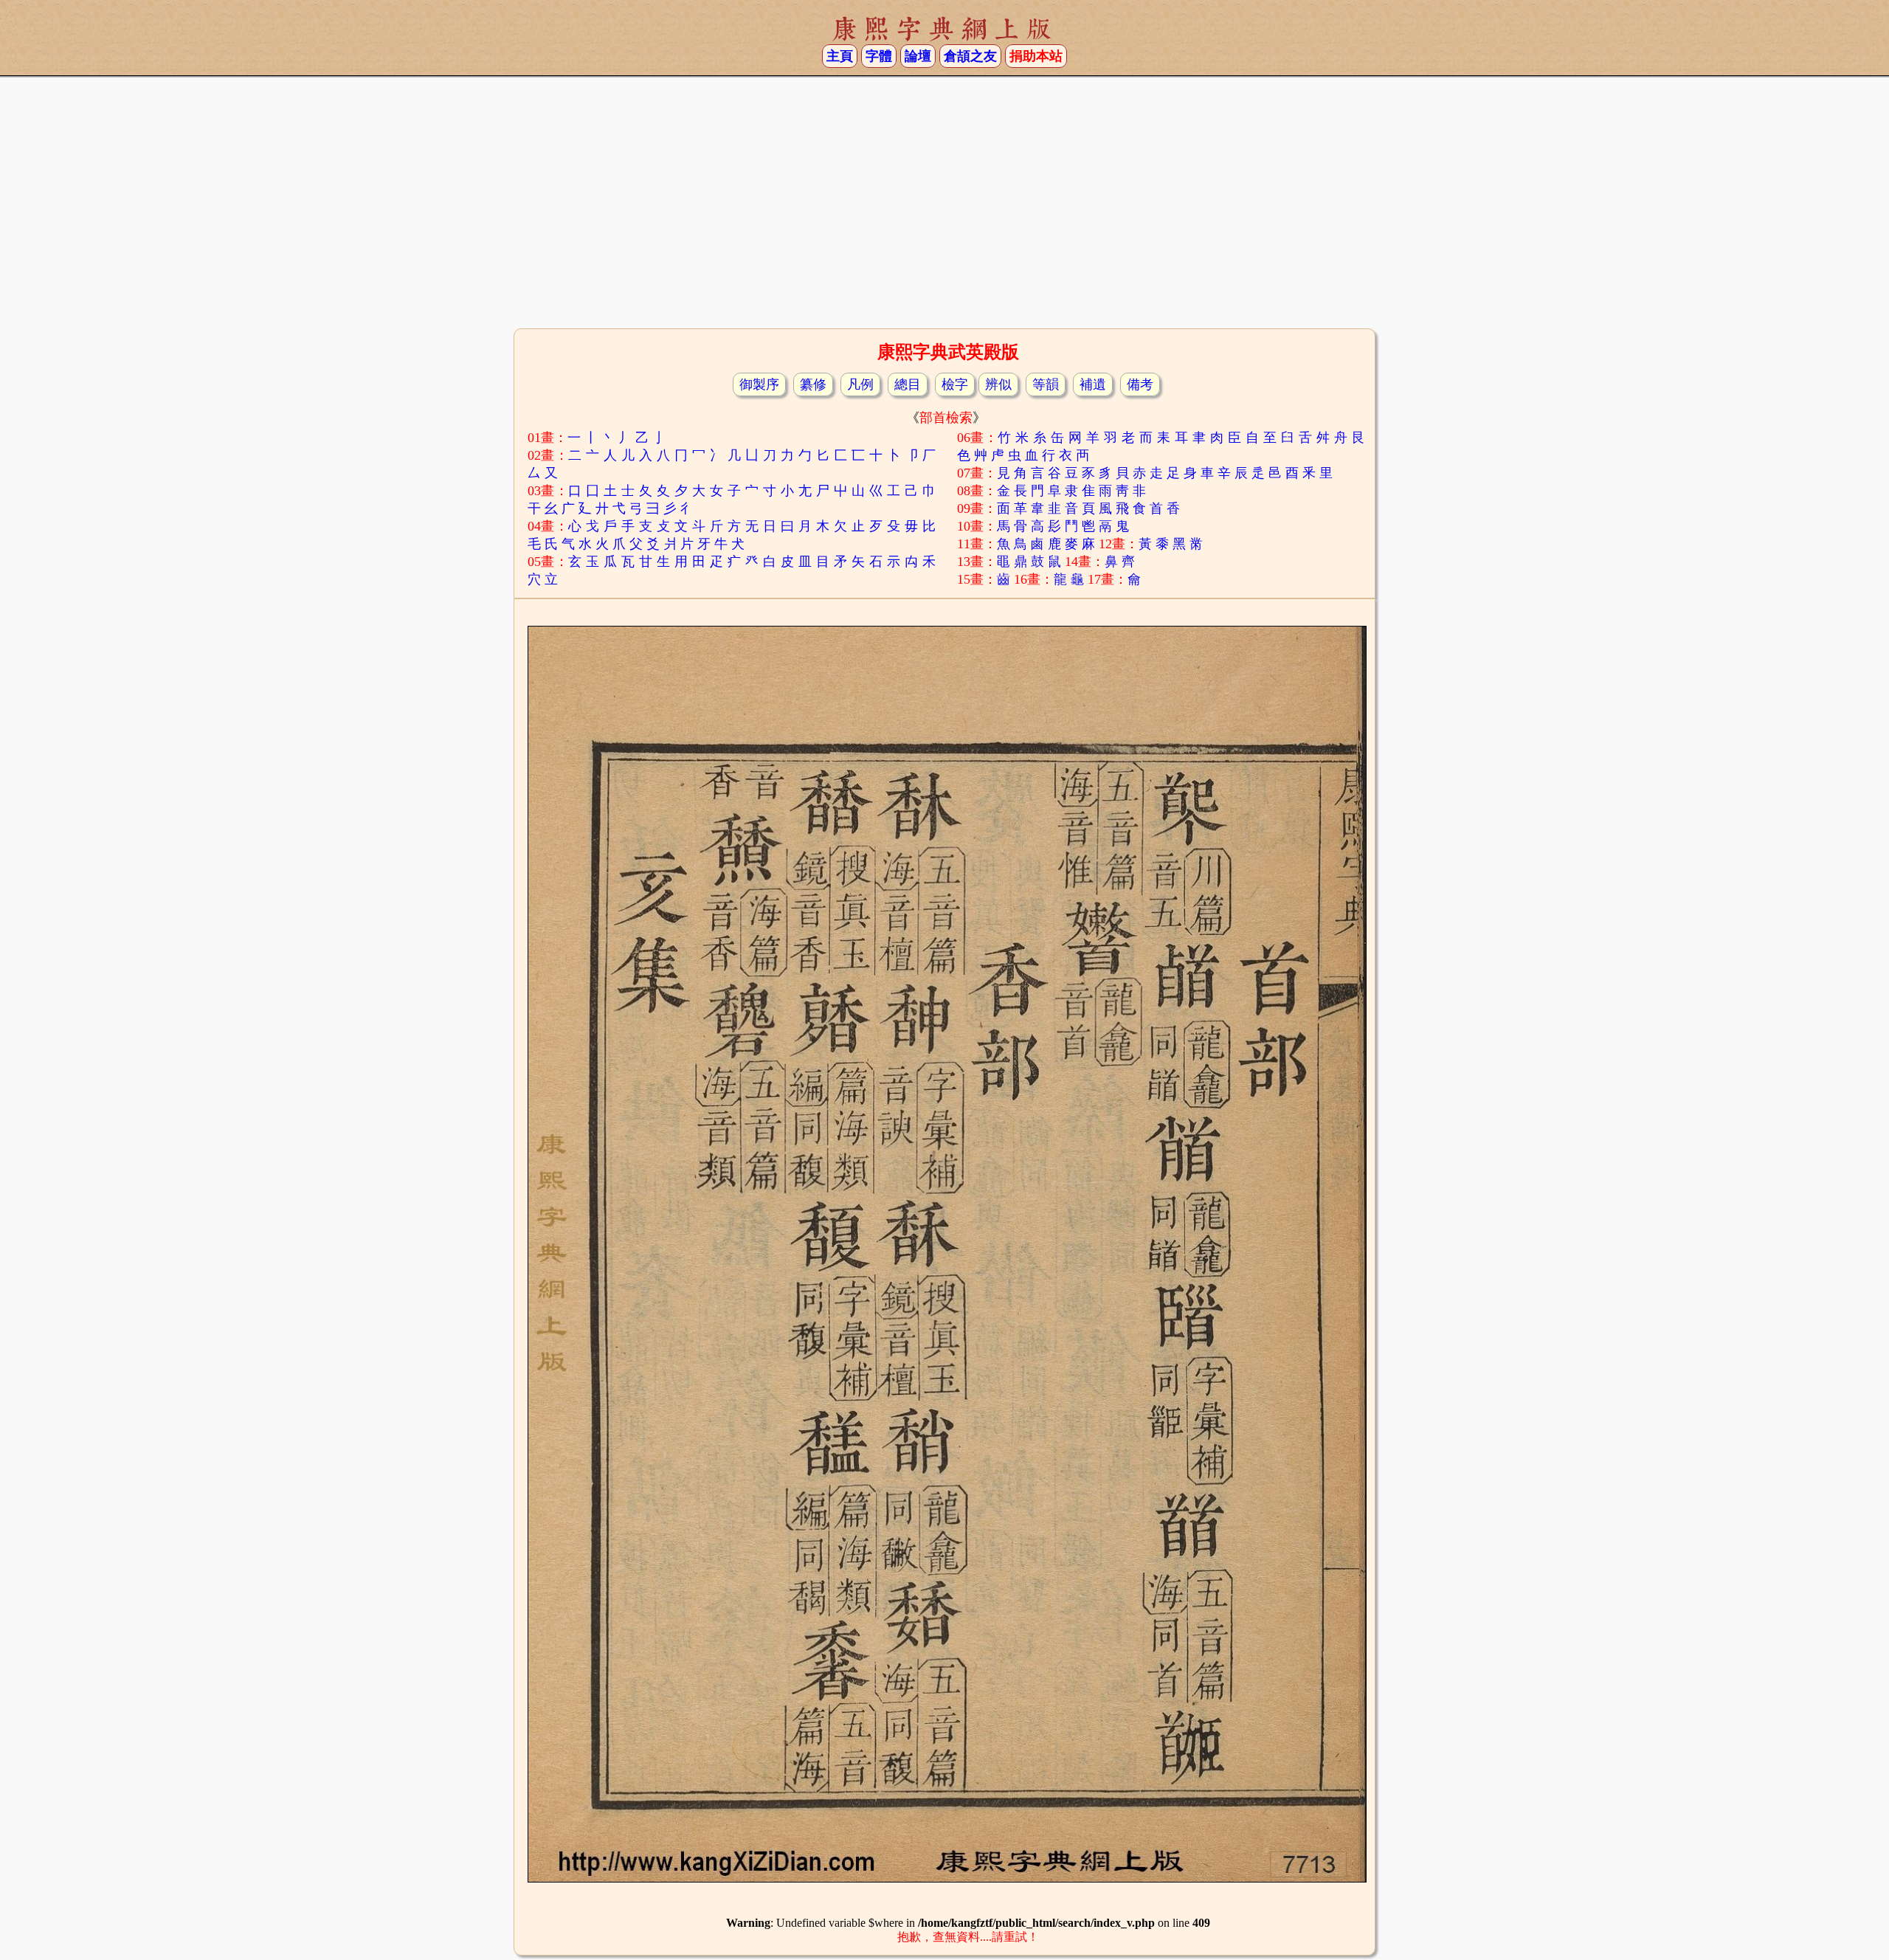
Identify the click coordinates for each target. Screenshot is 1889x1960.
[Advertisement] (944, 207)
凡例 (860, 384)
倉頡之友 (970, 56)
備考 (1140, 384)
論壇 (918, 56)
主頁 (840, 56)
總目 (908, 384)
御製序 (759, 384)
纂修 (813, 384)
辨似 (998, 384)
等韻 (1046, 384)
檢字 (955, 384)
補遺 (1093, 384)
